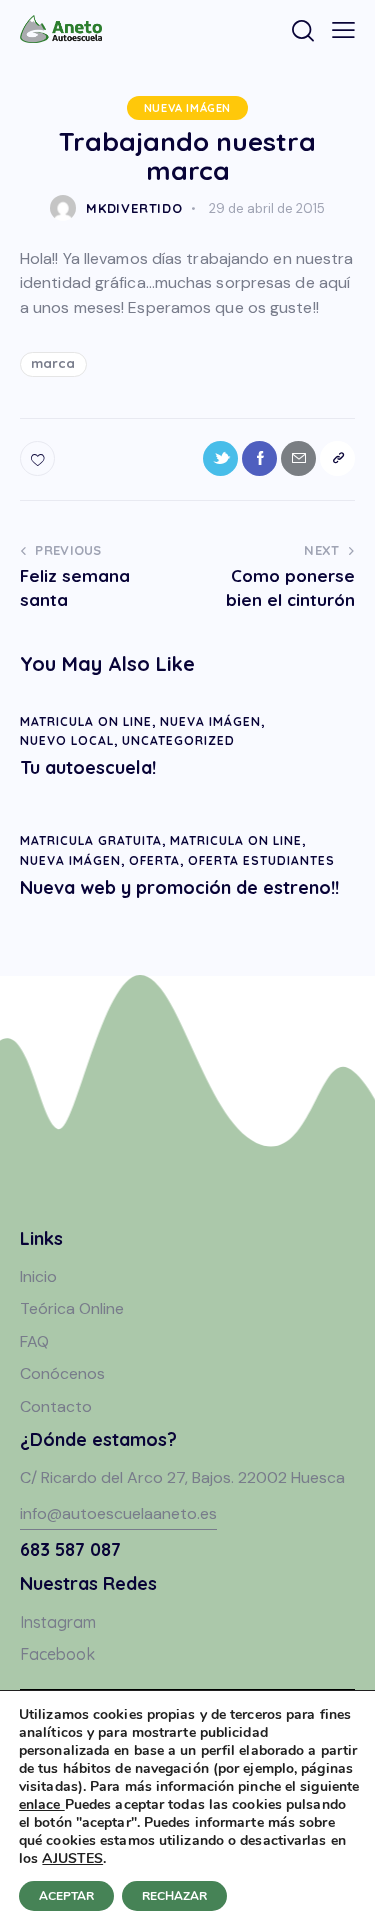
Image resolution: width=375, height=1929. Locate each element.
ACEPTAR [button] (66, 1896)
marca (53, 363)
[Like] (39, 458)
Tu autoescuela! (88, 768)
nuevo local (67, 740)
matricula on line (86, 721)
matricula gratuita (91, 840)
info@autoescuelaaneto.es (118, 1513)
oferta (154, 860)
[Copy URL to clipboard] (337, 458)
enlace (42, 1804)
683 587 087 (70, 1549)
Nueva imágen (187, 108)
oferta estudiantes (261, 860)
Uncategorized (178, 740)
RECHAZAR (174, 1896)
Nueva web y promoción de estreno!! (179, 888)
